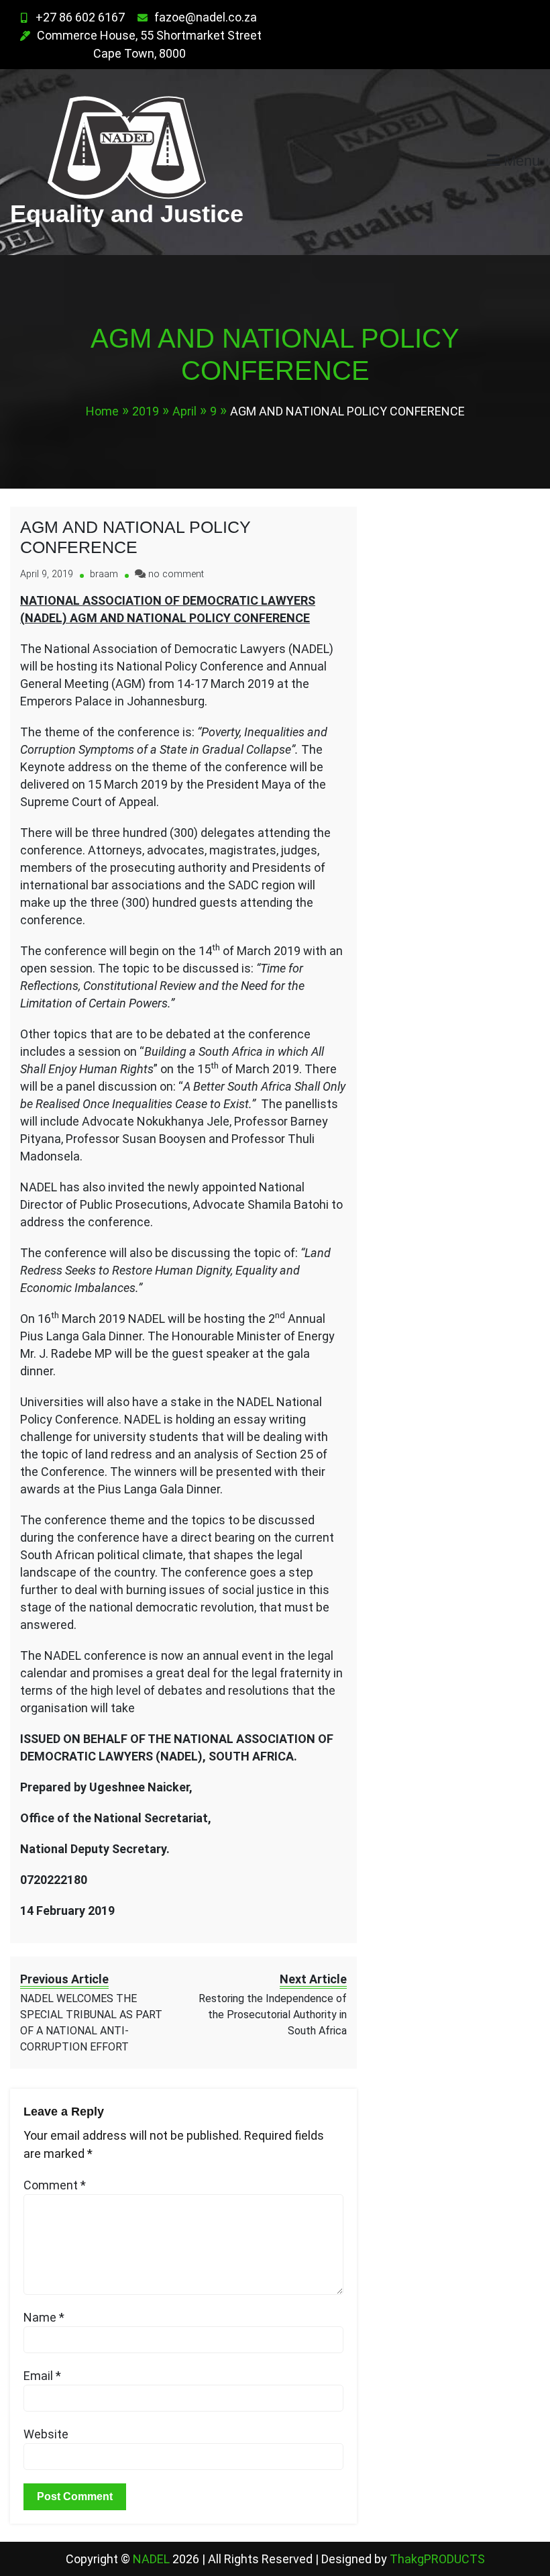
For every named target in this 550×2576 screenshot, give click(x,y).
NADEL (153, 2559)
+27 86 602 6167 (80, 17)
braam (104, 574)
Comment (55, 2185)
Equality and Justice (127, 214)
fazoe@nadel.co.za (206, 17)
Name (44, 2317)
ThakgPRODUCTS (437, 2559)
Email (42, 2376)
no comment (176, 574)
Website (46, 2434)
